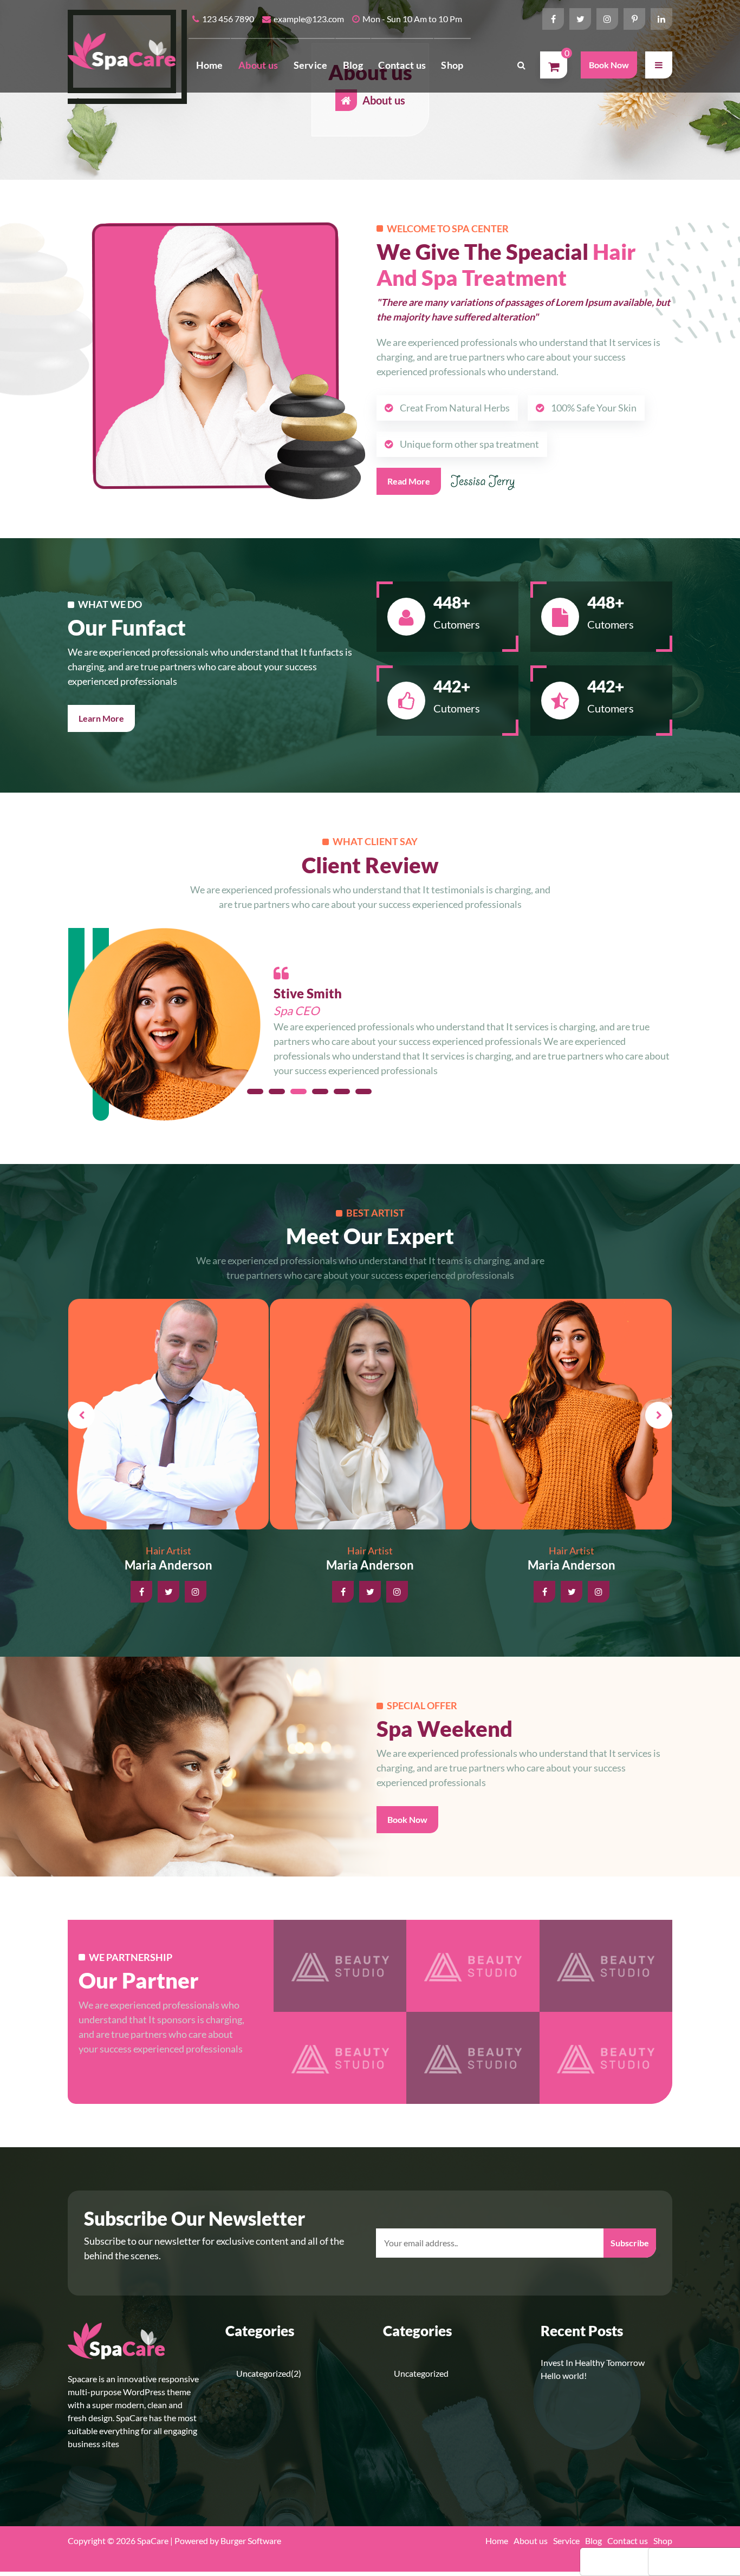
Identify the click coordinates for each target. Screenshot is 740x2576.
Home (210, 65)
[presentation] (81, 1415)
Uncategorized (264, 2373)
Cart (672, 2561)
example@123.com (309, 19)
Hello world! (564, 2375)
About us (258, 65)
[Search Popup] (521, 65)
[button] (659, 65)
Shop (452, 65)
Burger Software (251, 2541)
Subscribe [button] (630, 2243)
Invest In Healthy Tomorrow (593, 2362)
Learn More (101, 718)
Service (311, 65)
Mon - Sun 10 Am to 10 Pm (412, 19)
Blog (353, 65)
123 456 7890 (228, 19)
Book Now (609, 65)
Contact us (402, 65)
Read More (409, 481)
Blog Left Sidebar (632, 2561)
